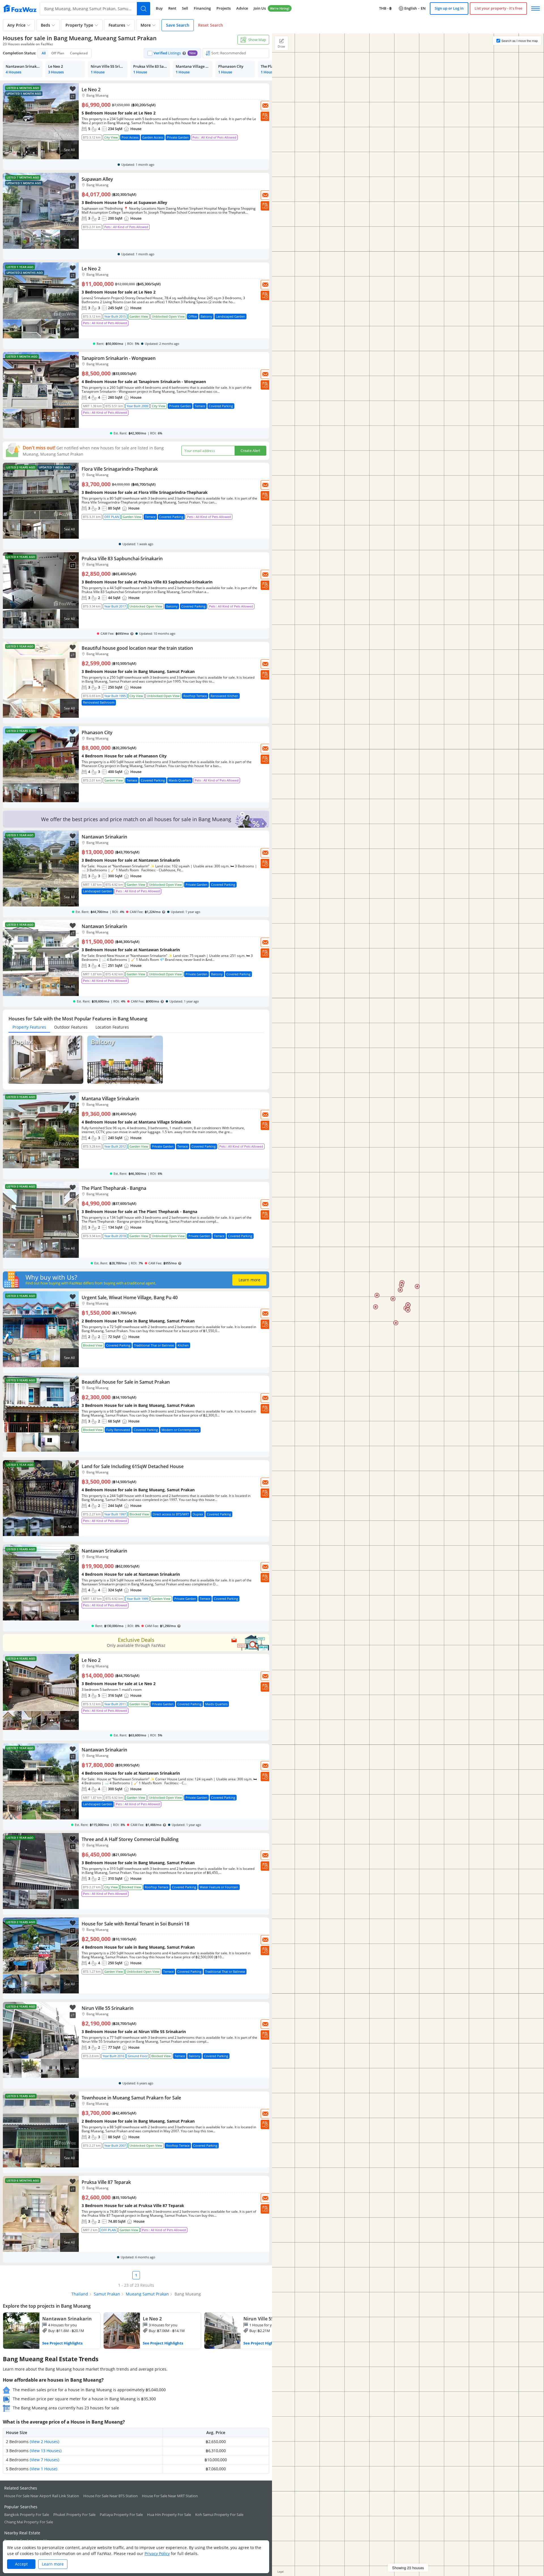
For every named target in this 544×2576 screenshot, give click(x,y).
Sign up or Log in (449, 8)
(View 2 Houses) (44, 2442)
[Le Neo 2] (152, 2331)
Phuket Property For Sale (74, 2515)
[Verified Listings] (172, 53)
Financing (202, 8)
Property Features (29, 1027)
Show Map (257, 40)
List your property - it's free (498, 8)
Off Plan (58, 53)
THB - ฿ (385, 8)
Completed (79, 53)
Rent (172, 8)
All (44, 53)
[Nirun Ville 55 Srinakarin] (253, 2331)
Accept (21, 2564)
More (146, 25)
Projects (224, 8)
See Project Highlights (62, 2343)
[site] (20, 9)
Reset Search (211, 25)
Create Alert (250, 451)
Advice (242, 8)
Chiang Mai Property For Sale (29, 2522)
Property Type (79, 25)
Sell (185, 8)
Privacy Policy (157, 2553)
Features (117, 25)
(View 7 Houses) (44, 2460)
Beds (45, 25)
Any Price (16, 25)
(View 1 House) (43, 2469)
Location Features (112, 1027)
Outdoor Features (71, 1027)
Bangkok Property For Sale (27, 2515)
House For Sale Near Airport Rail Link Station (42, 2496)
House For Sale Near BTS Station (110, 2496)
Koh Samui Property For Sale (219, 2515)
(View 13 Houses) (46, 2451)
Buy (159, 8)
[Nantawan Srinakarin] (52, 2331)
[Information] (184, 53)
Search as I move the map (520, 41)
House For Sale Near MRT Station (170, 2496)
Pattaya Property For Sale (121, 2515)
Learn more (252, 1280)
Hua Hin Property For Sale (169, 2515)
